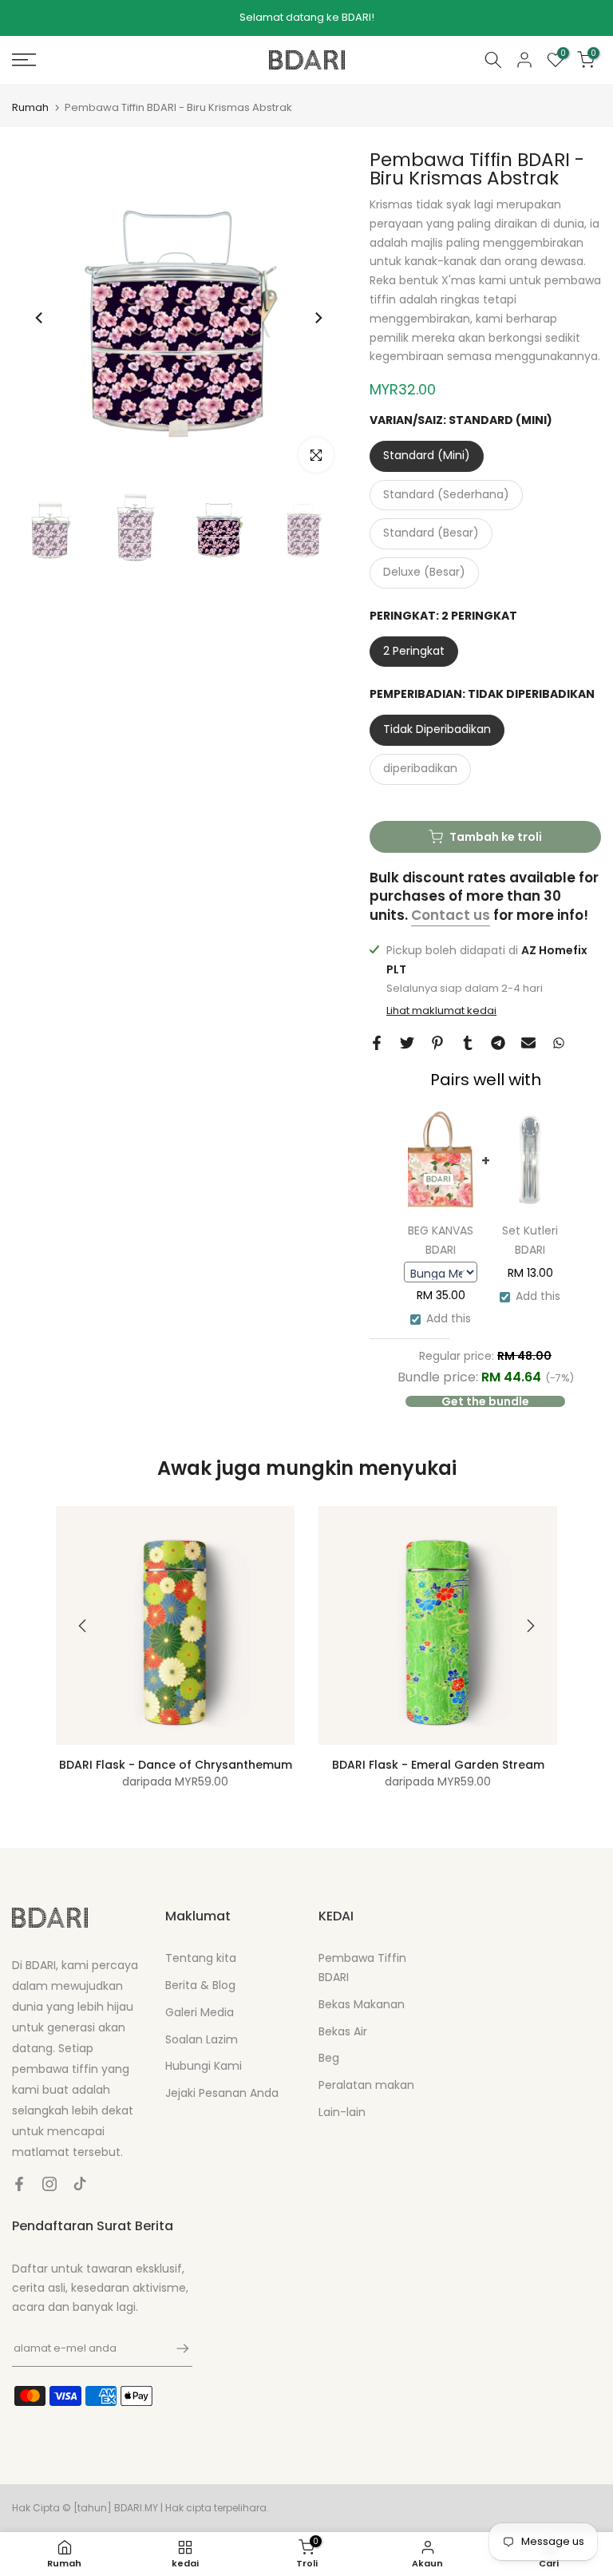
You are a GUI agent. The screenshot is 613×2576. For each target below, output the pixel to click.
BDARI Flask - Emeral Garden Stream (438, 1765)
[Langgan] (175, 2348)
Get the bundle (485, 1401)
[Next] (318, 318)
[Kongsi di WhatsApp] (559, 1043)
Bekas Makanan (362, 2004)
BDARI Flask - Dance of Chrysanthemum (176, 1765)
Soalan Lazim (202, 2039)
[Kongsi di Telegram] (498, 1043)
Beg (329, 2058)
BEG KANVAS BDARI (441, 1240)
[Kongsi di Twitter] (407, 1043)
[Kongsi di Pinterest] (437, 1043)
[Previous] (40, 318)
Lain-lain (342, 2112)
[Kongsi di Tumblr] (468, 1043)
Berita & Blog (200, 1985)
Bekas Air (343, 2031)
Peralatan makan (366, 2085)
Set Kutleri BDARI (530, 1240)
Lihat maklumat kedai (441, 1011)
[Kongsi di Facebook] (377, 1043)
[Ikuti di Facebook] (19, 2184)
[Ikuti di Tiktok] (80, 2184)
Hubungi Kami (204, 2066)
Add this (449, 1318)
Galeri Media (200, 2012)
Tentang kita (201, 1958)
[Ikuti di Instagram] (49, 2184)
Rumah (30, 107)
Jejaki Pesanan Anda (222, 2093)
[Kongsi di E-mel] (528, 1043)
